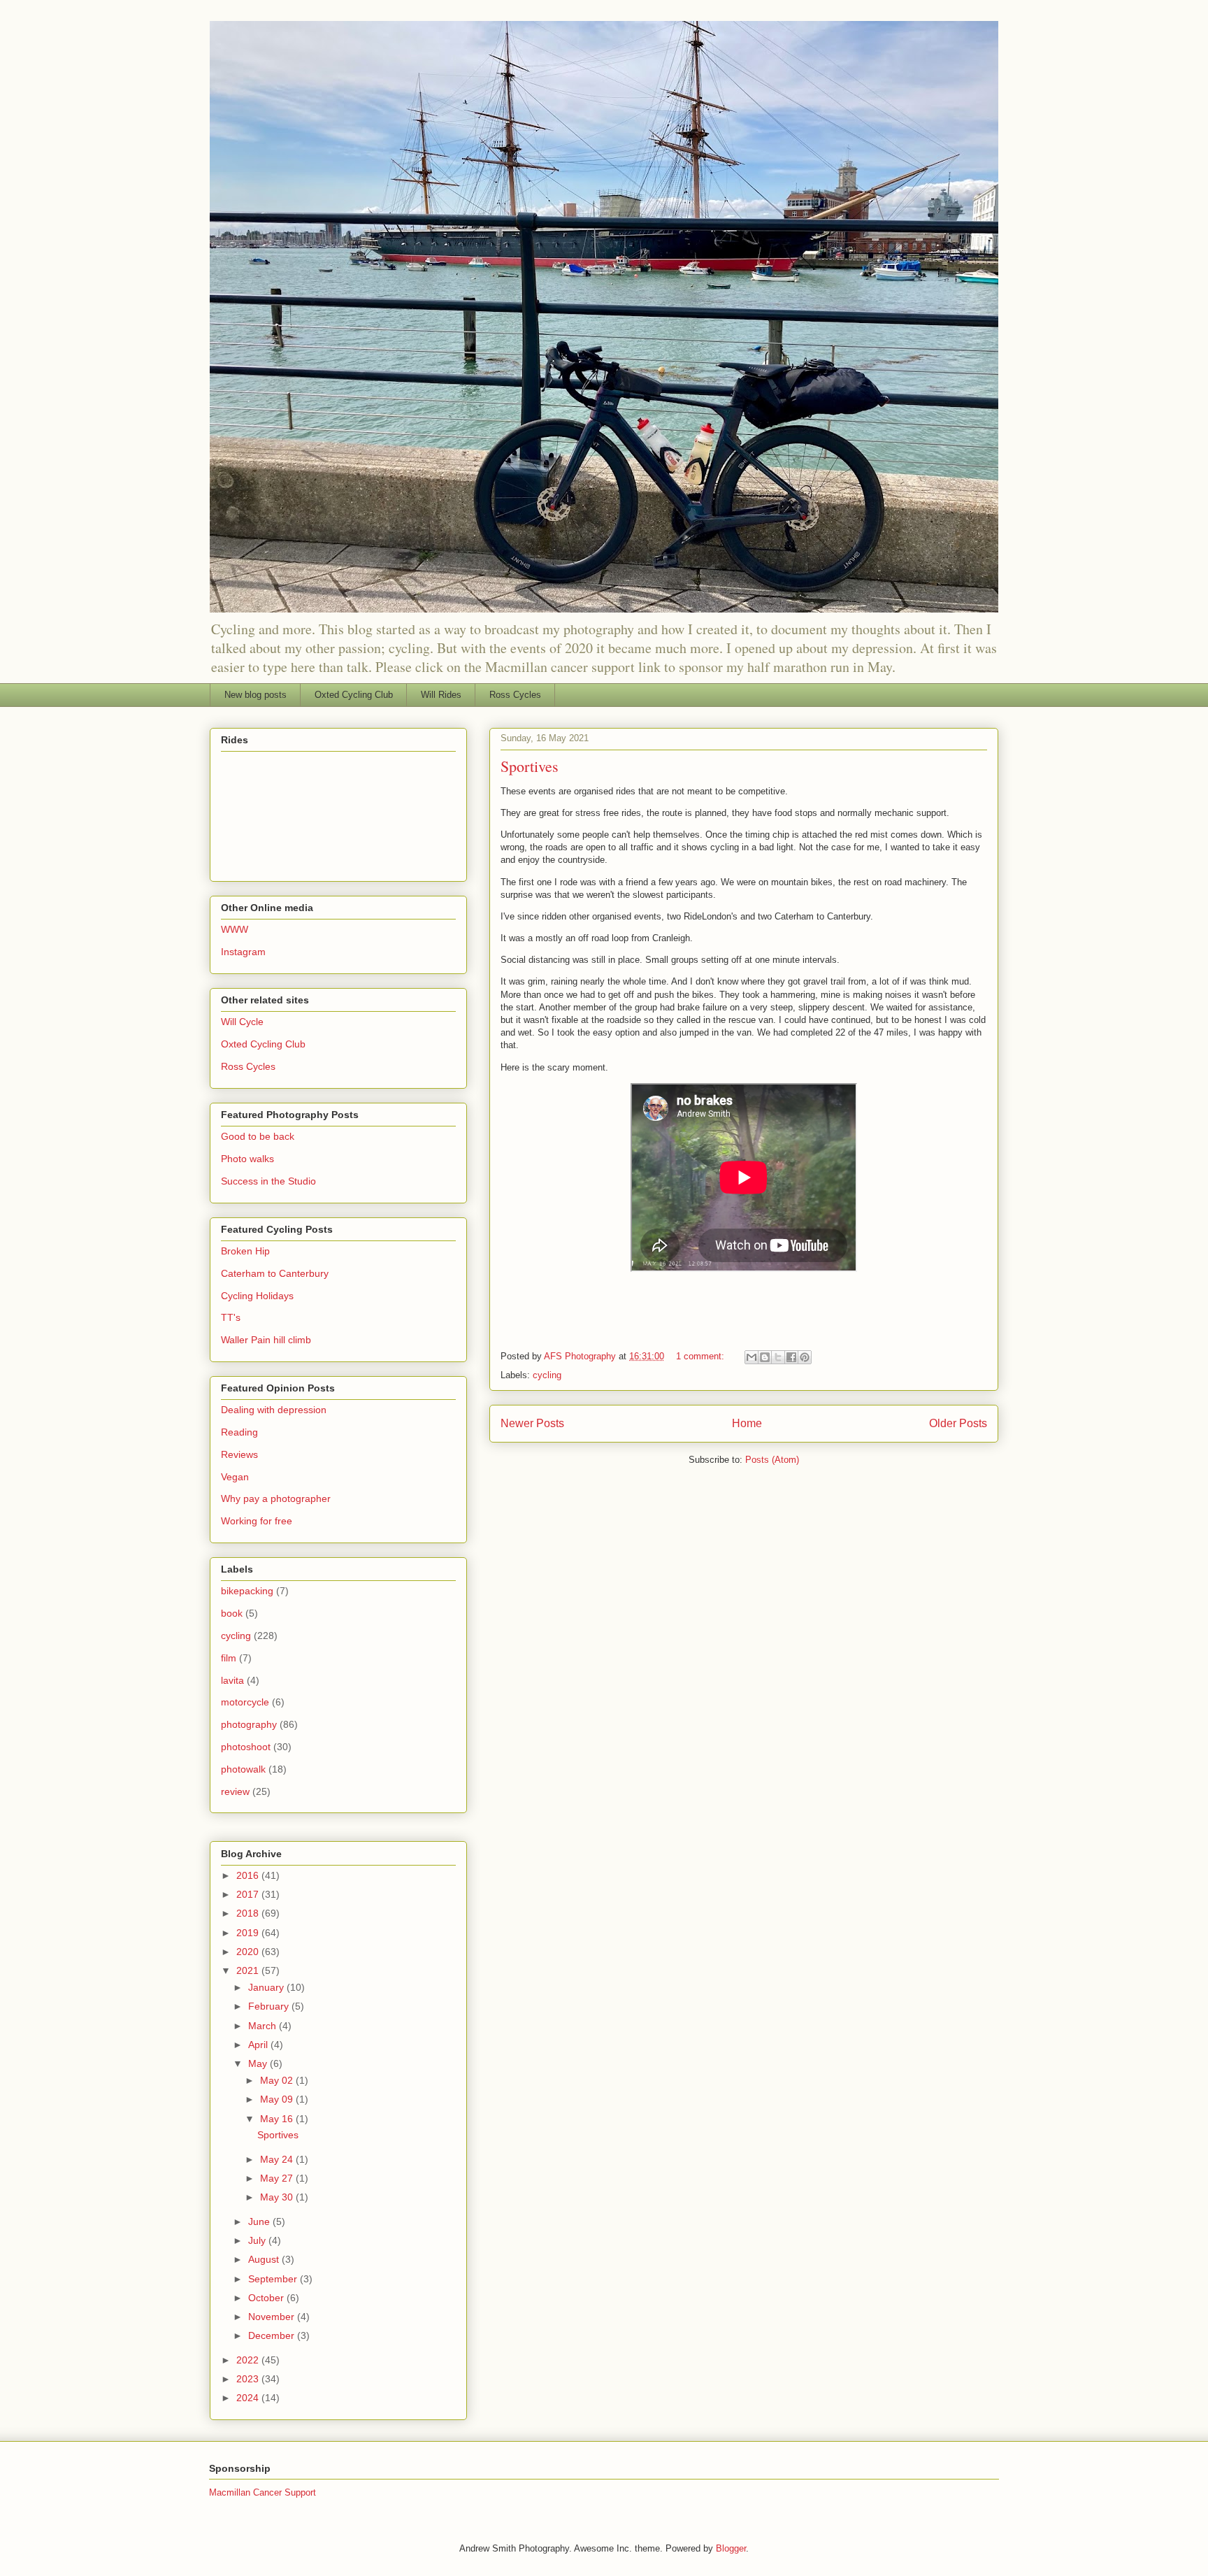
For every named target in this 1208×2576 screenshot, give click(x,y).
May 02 (278, 2080)
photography (249, 1724)
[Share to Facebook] (791, 1357)
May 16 (278, 2119)
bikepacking (247, 1591)
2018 (249, 1913)
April (259, 2045)
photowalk (243, 1769)
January (267, 1987)
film (229, 1658)
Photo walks (247, 1159)
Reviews (239, 1454)
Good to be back (258, 1136)
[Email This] (752, 1357)
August (265, 2259)
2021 (249, 1970)
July (258, 2240)
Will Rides (441, 695)
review (235, 1791)
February (270, 2006)
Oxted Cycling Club (354, 695)
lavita (232, 1680)
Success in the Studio (268, 1181)
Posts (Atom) (772, 1460)
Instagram (243, 952)
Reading (239, 1432)
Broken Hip (245, 1251)
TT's (231, 1317)
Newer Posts (532, 1423)
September (274, 2279)
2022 (249, 2360)
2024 (249, 2398)
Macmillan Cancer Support (263, 2492)
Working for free (257, 1521)
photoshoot (246, 1747)
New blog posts (256, 695)
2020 (249, 1952)
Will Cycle (242, 1022)
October (267, 2298)
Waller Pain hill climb (266, 1340)
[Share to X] (778, 1357)
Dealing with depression (274, 1410)
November (273, 2317)
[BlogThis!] (765, 1357)
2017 (249, 1894)
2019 (249, 1933)
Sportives (530, 766)
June (260, 2221)
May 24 (278, 2159)
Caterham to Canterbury (275, 1273)
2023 (249, 2379)
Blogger (731, 2548)
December (273, 2335)
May (259, 2063)
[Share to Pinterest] (805, 1357)
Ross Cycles (515, 695)
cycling (547, 1375)
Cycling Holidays (257, 1296)
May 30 (278, 2197)
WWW (235, 929)
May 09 (278, 2099)
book (232, 1613)
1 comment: (702, 1356)
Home (747, 1423)
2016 (249, 1875)
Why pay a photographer (276, 1498)
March (264, 2026)
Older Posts (958, 1423)
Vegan (235, 1477)
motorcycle (245, 1702)
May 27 (278, 2178)
